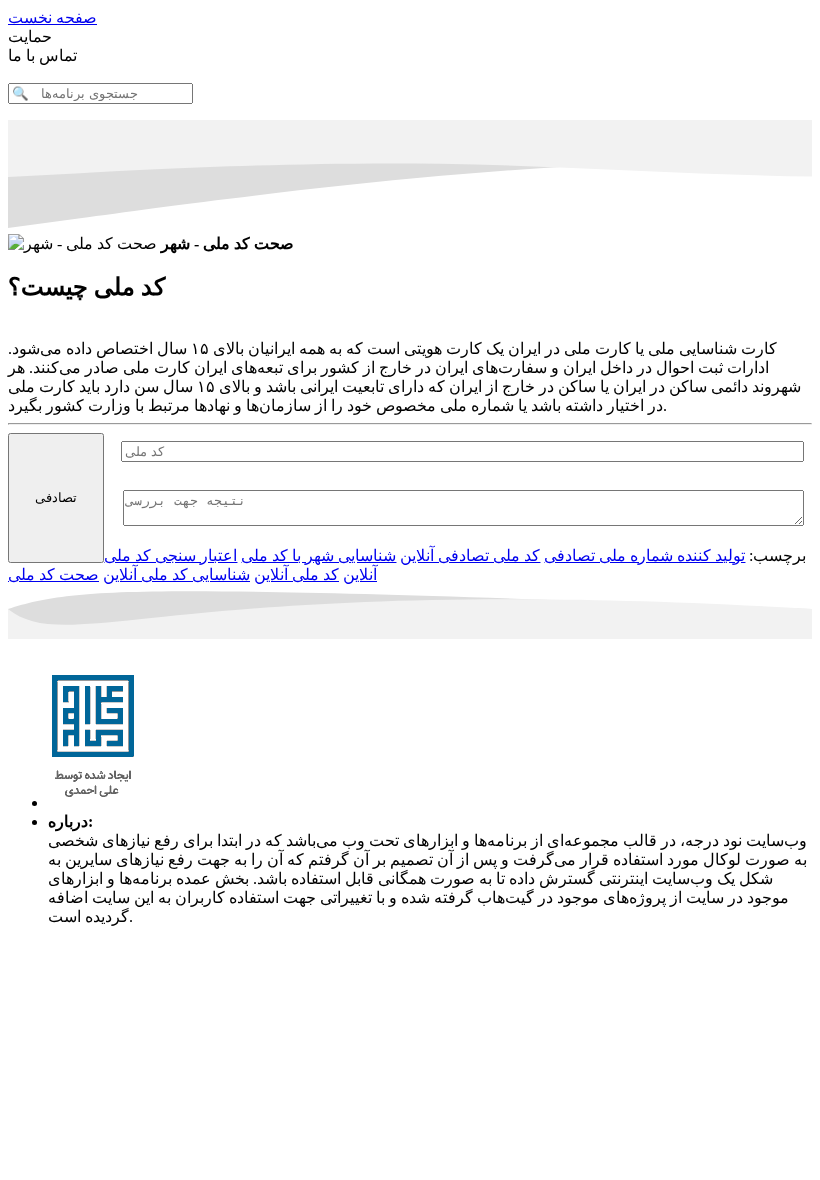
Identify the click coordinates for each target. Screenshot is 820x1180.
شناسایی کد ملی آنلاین (176, 574)
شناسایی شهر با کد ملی (318, 555)
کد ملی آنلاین (296, 574)
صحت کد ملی (53, 574)
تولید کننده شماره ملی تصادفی (644, 555)
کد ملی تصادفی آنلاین (470, 555)
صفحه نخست (52, 17)
